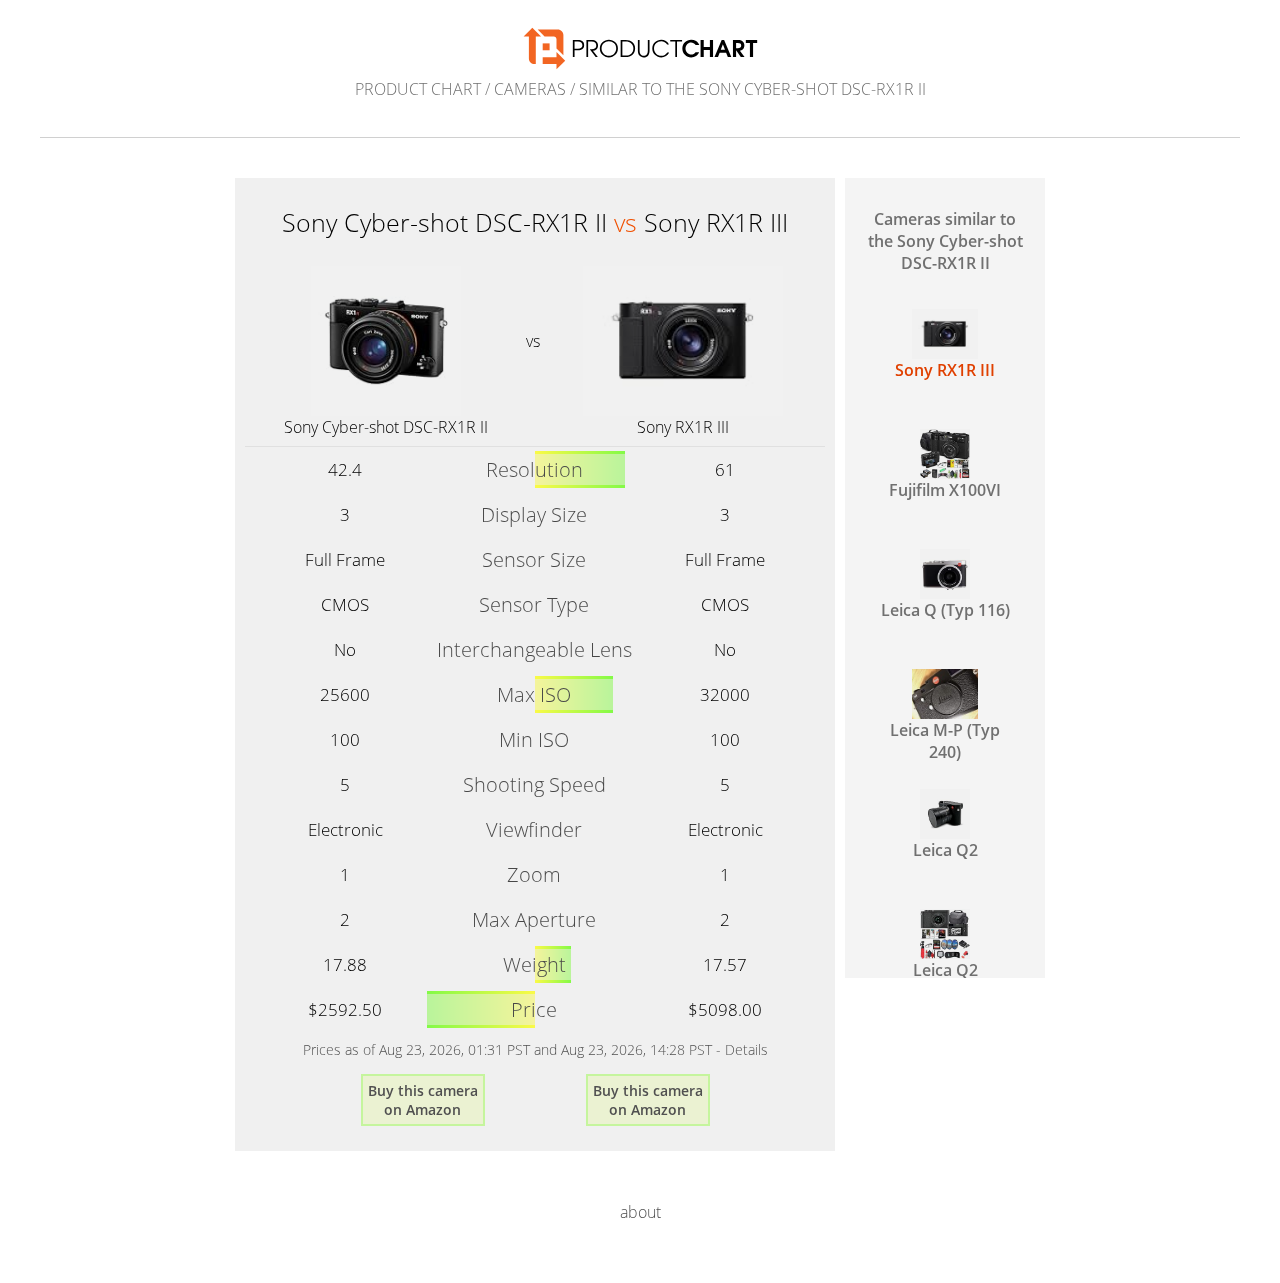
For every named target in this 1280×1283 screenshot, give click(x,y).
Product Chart (418, 89)
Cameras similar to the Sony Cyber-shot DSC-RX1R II (945, 241)
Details (746, 1049)
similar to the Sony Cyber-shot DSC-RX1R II (752, 89)
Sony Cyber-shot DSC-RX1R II (386, 427)
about (640, 1212)
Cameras (530, 89)
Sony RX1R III (683, 427)
